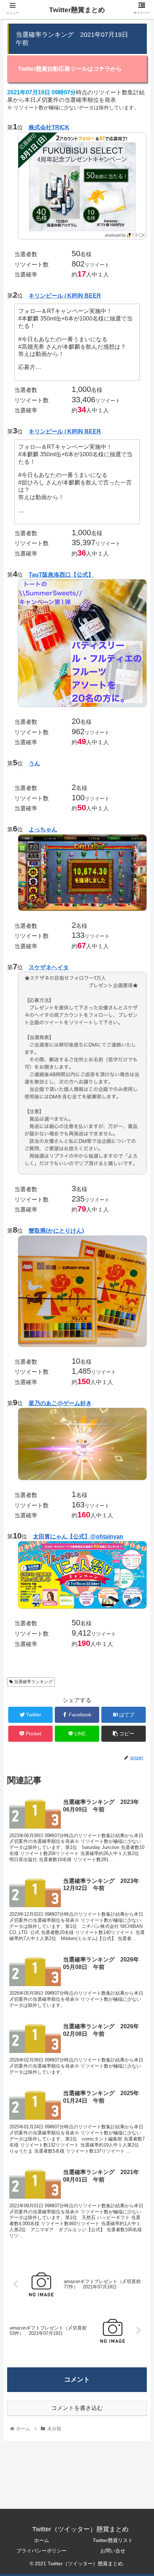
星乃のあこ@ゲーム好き (60, 1403)
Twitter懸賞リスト (113, 2540)
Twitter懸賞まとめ (77, 10)
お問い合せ (113, 2551)
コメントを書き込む (77, 2408)
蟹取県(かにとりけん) (56, 1231)
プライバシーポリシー (42, 2551)
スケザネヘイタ (49, 967)
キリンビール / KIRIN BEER (65, 296)
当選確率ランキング (33, 1682)
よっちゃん (43, 829)
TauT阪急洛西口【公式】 (61, 575)
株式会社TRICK (49, 127)
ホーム (42, 2540)
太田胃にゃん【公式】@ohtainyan (78, 1536)
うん (34, 763)
